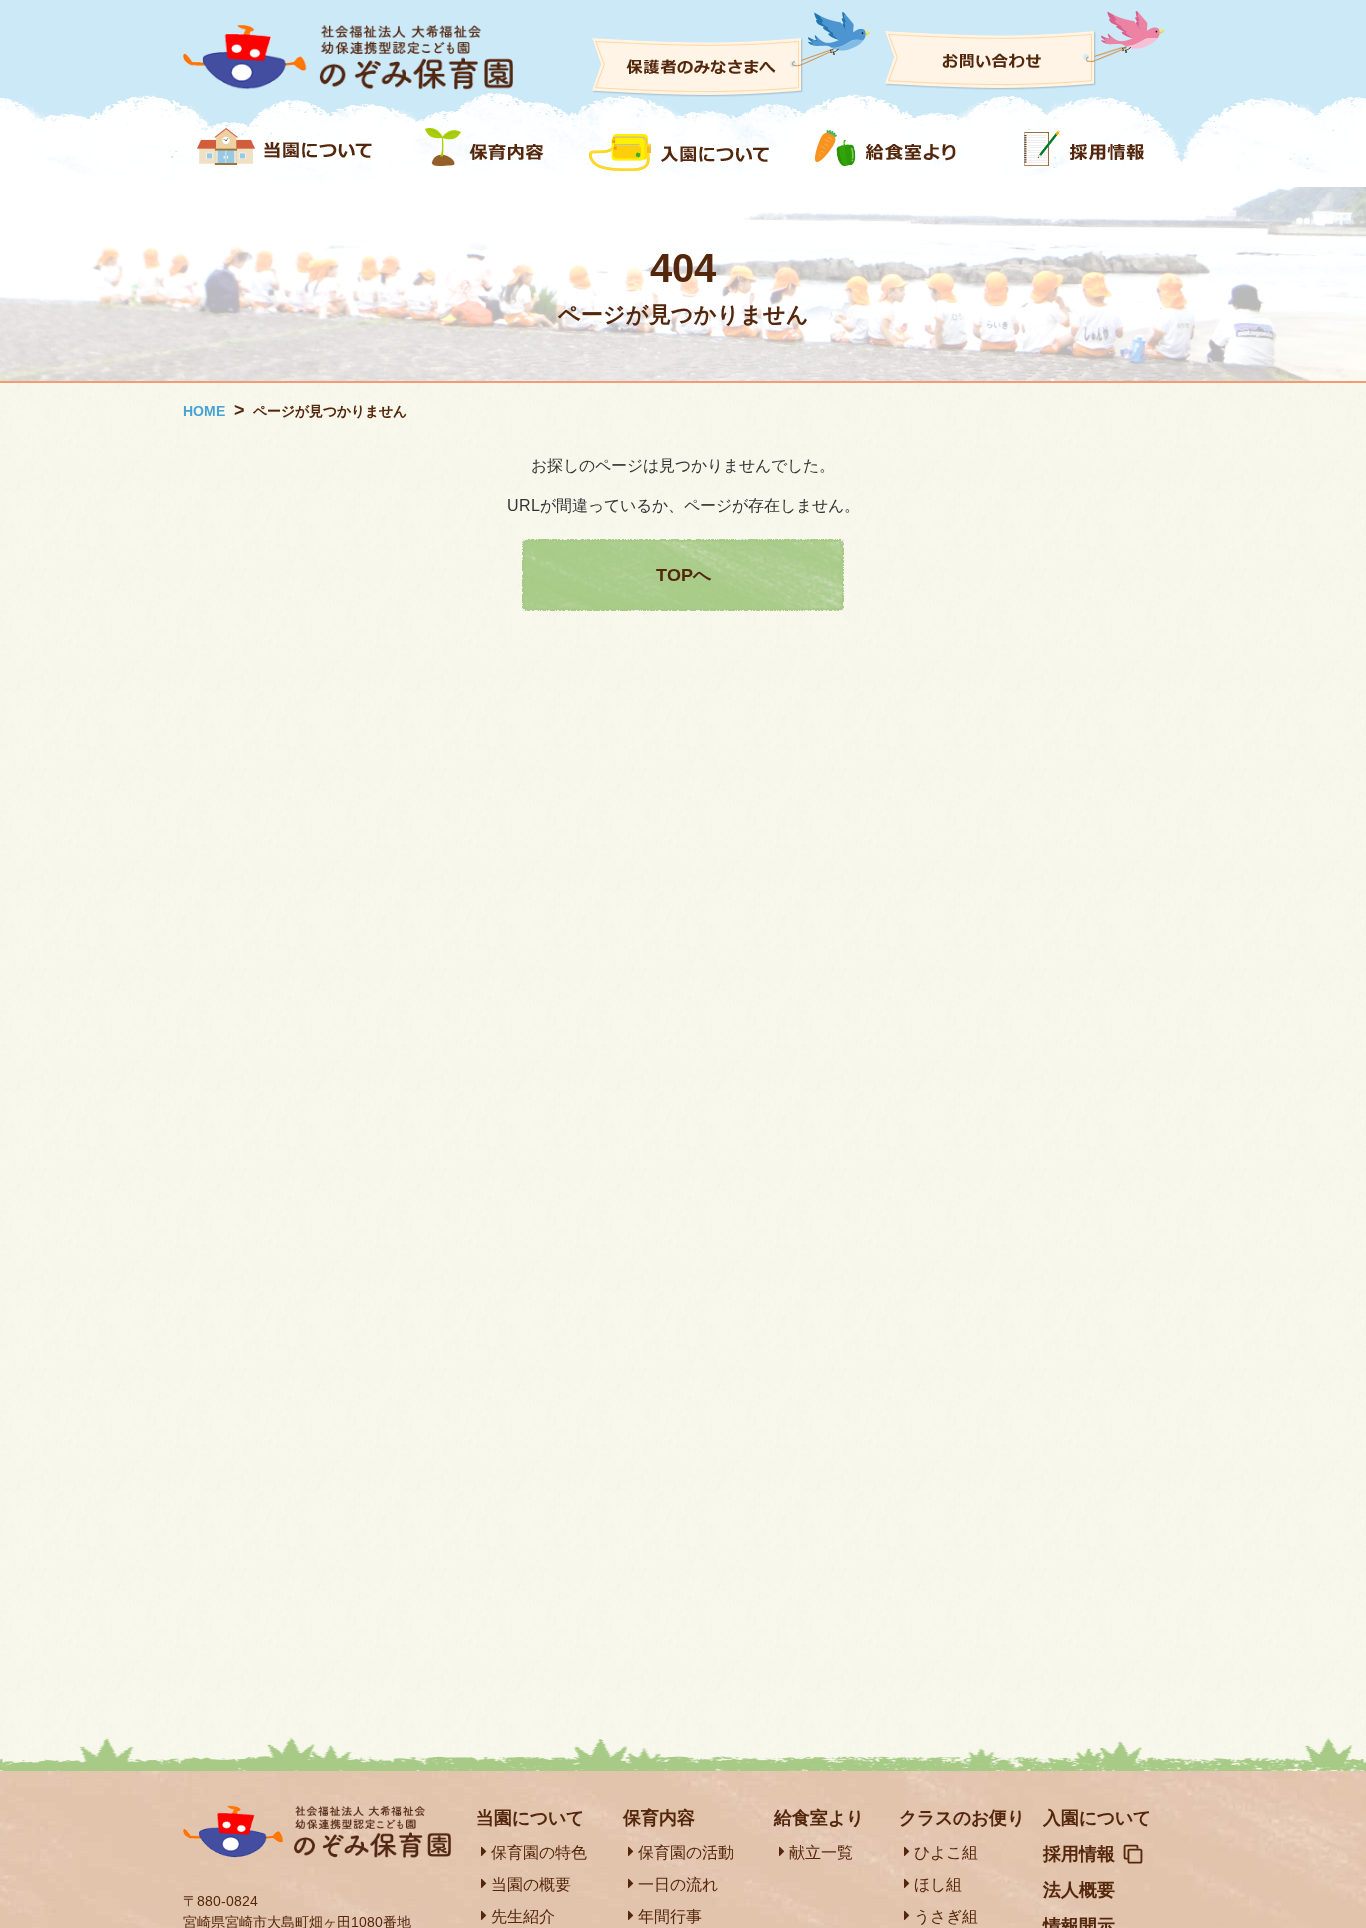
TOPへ (683, 575)
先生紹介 (523, 1916)
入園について (1097, 1818)
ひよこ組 (946, 1852)
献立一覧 (821, 1852)
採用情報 (1079, 1854)
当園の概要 (531, 1884)
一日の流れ (678, 1884)
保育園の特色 (539, 1852)
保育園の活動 (686, 1852)
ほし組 (938, 1884)
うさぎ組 (946, 1916)
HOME (204, 411)
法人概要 (1079, 1890)
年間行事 (670, 1916)
